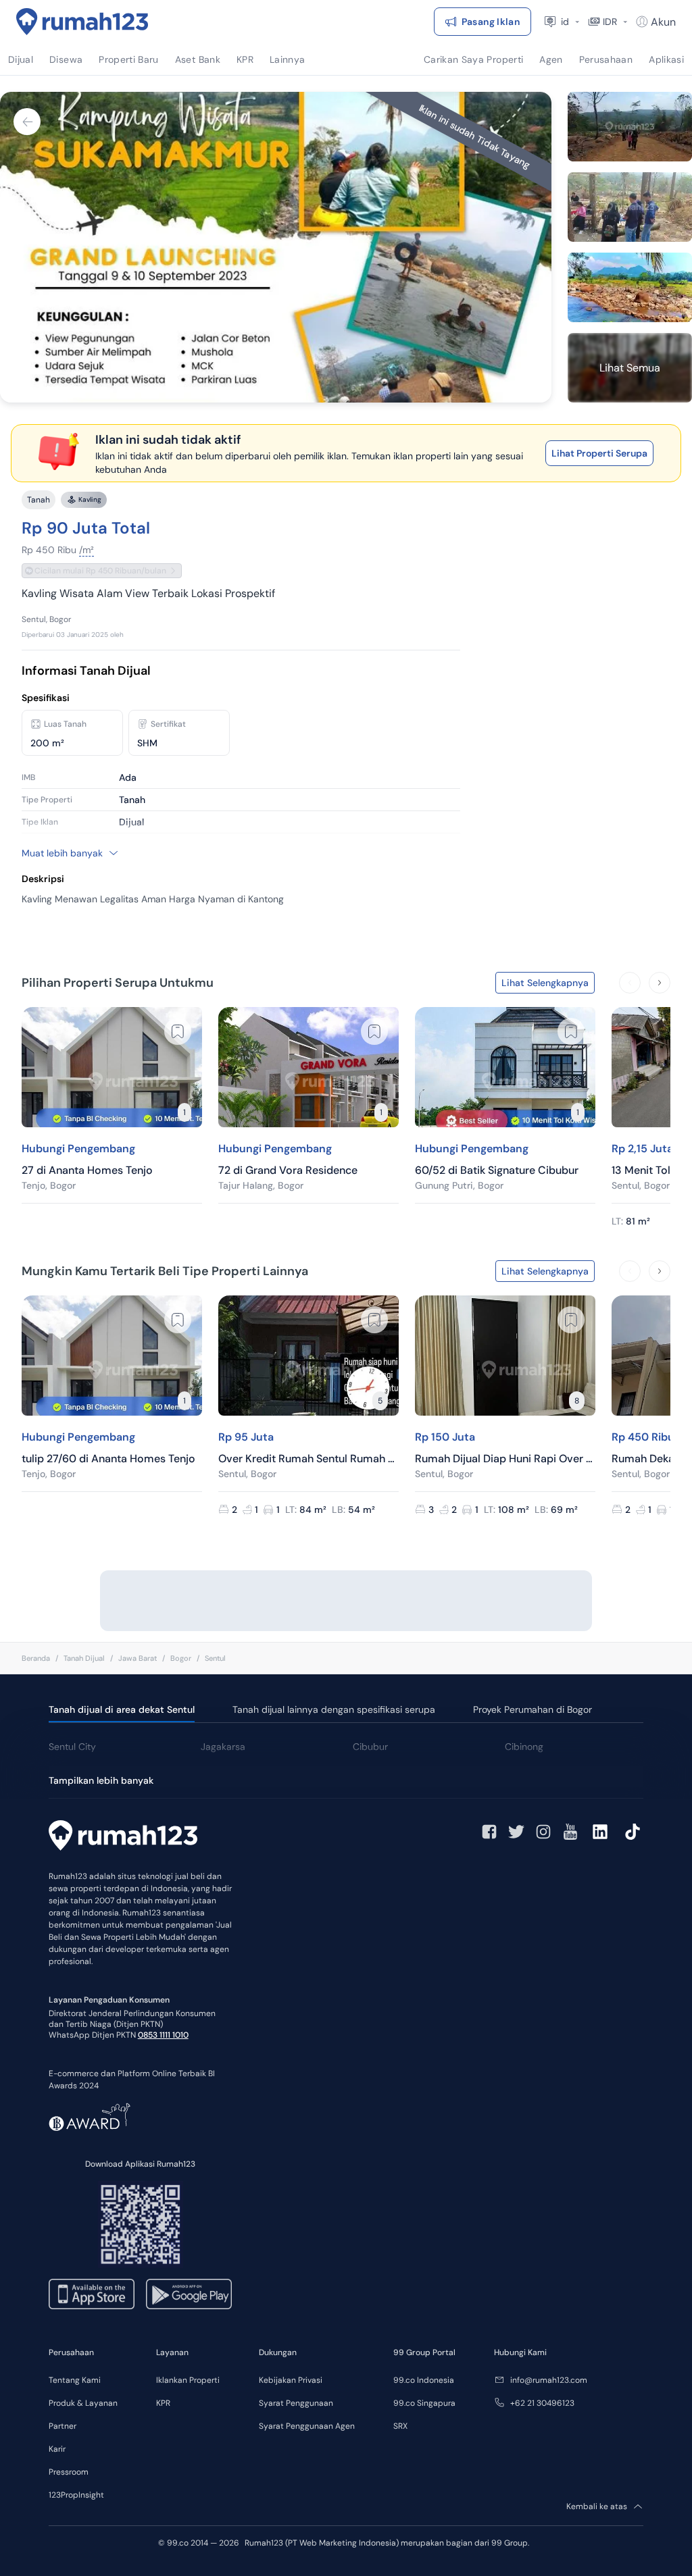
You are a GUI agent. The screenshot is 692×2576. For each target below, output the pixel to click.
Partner (63, 2426)
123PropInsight (76, 2495)
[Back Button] (27, 122)
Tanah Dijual (84, 1658)
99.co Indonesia (424, 2380)
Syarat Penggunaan (296, 2403)
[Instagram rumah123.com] (543, 1832)
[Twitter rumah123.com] (516, 1832)
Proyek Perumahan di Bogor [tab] (533, 1709)
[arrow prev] (630, 983)
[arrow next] (660, 983)
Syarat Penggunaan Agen (307, 2426)
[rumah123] (123, 1837)
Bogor (181, 1658)
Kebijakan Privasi (291, 2380)
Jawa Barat (138, 1658)
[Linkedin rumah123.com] (600, 1832)
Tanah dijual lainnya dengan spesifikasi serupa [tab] (334, 1709)
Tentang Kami (75, 2380)
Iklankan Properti (188, 2380)
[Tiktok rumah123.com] (633, 1832)
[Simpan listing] (178, 1031)
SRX (400, 2426)
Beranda (36, 1658)
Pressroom (69, 2472)
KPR (163, 2403)
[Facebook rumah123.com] (489, 1832)
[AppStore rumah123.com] (92, 2294)
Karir (57, 2449)
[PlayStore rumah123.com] (189, 2294)
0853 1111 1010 (163, 2035)
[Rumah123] (82, 22)
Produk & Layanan (83, 2403)
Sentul (215, 1658)
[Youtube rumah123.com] (570, 1832)
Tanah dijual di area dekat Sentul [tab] (122, 1709)
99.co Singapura (424, 2403)
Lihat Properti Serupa (599, 453)
